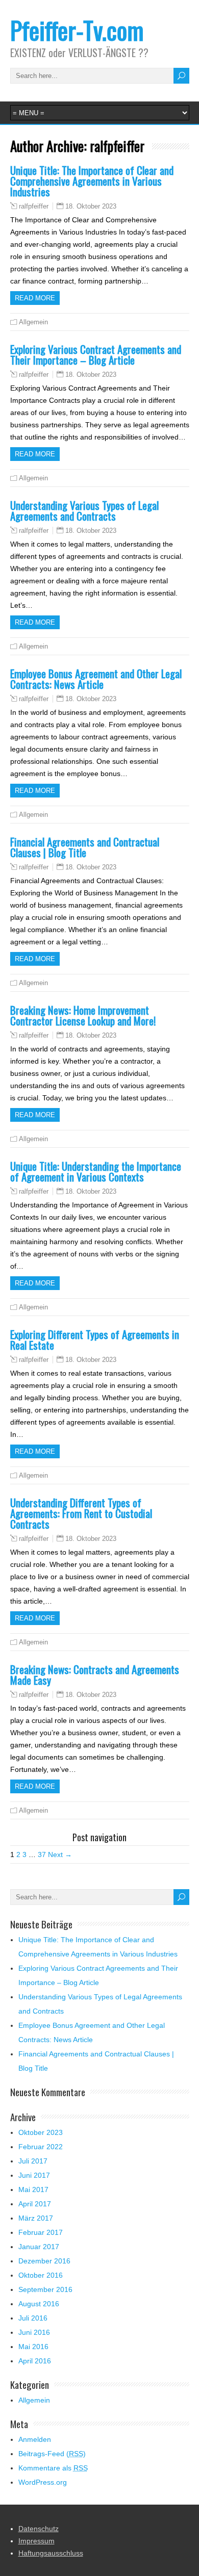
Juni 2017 (34, 2175)
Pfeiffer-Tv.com (77, 30)
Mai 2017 (33, 2189)
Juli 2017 (33, 2161)
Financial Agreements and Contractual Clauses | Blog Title (85, 847)
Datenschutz (39, 2529)
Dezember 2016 (44, 2261)
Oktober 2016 (41, 2275)
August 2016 (39, 2304)
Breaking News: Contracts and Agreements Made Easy (95, 1675)
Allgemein (33, 322)
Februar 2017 (41, 2232)
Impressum (36, 2541)
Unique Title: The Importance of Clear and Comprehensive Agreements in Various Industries (92, 181)
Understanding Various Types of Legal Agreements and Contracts (84, 510)
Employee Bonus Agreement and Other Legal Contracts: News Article (96, 679)
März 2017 (36, 2218)
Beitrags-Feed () (52, 2454)
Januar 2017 (39, 2247)
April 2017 (35, 2204)
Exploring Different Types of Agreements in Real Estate (95, 1339)
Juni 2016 (34, 2332)
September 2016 (45, 2289)
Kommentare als (53, 2468)
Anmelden (35, 2439)
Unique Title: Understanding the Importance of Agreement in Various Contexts (96, 1171)
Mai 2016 (33, 2347)
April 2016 (35, 2361)
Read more (35, 298)
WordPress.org (43, 2482)
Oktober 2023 (41, 2132)
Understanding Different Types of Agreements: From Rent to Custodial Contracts (81, 1513)
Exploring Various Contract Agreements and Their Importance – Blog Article (96, 354)
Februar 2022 (41, 2147)
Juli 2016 (33, 2318)
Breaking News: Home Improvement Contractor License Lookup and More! (83, 1015)
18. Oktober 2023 (91, 206)
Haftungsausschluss (51, 2553)
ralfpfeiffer (34, 207)
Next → (60, 1854)
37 (42, 1854)
